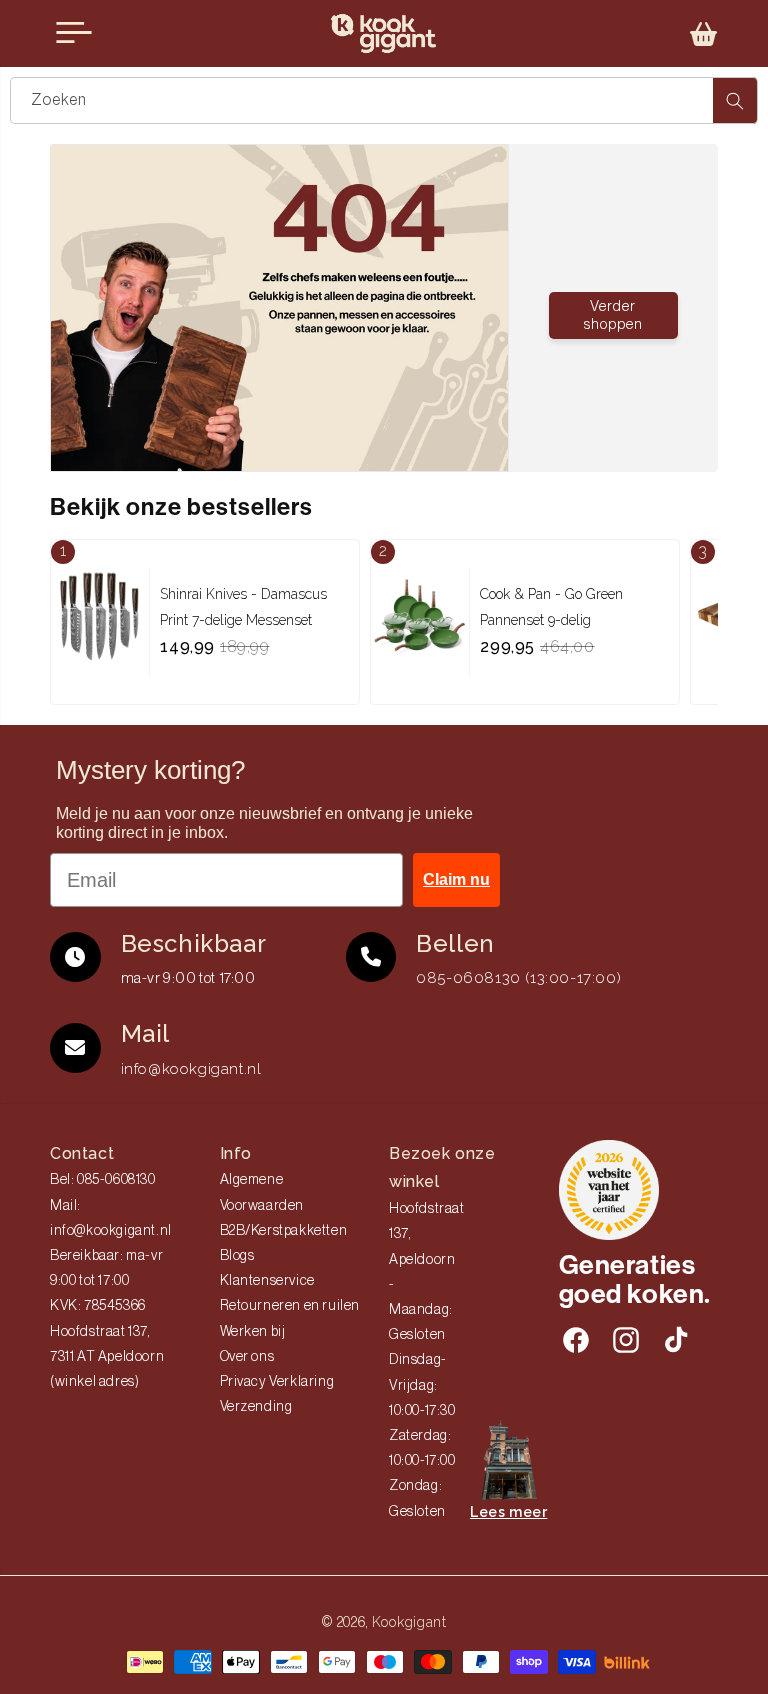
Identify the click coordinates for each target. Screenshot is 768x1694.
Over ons (247, 1357)
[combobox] (384, 100)
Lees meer (508, 1512)
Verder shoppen (613, 315)
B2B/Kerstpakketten (284, 1231)
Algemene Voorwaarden (262, 1192)
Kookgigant (409, 1622)
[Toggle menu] (74, 33)
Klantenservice (267, 1281)
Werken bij (253, 1332)
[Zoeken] (735, 100)
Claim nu (456, 879)
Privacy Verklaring (277, 1382)
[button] (704, 34)
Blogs (237, 1256)
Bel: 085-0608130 (103, 1180)
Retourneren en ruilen (290, 1306)
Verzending (256, 1407)
